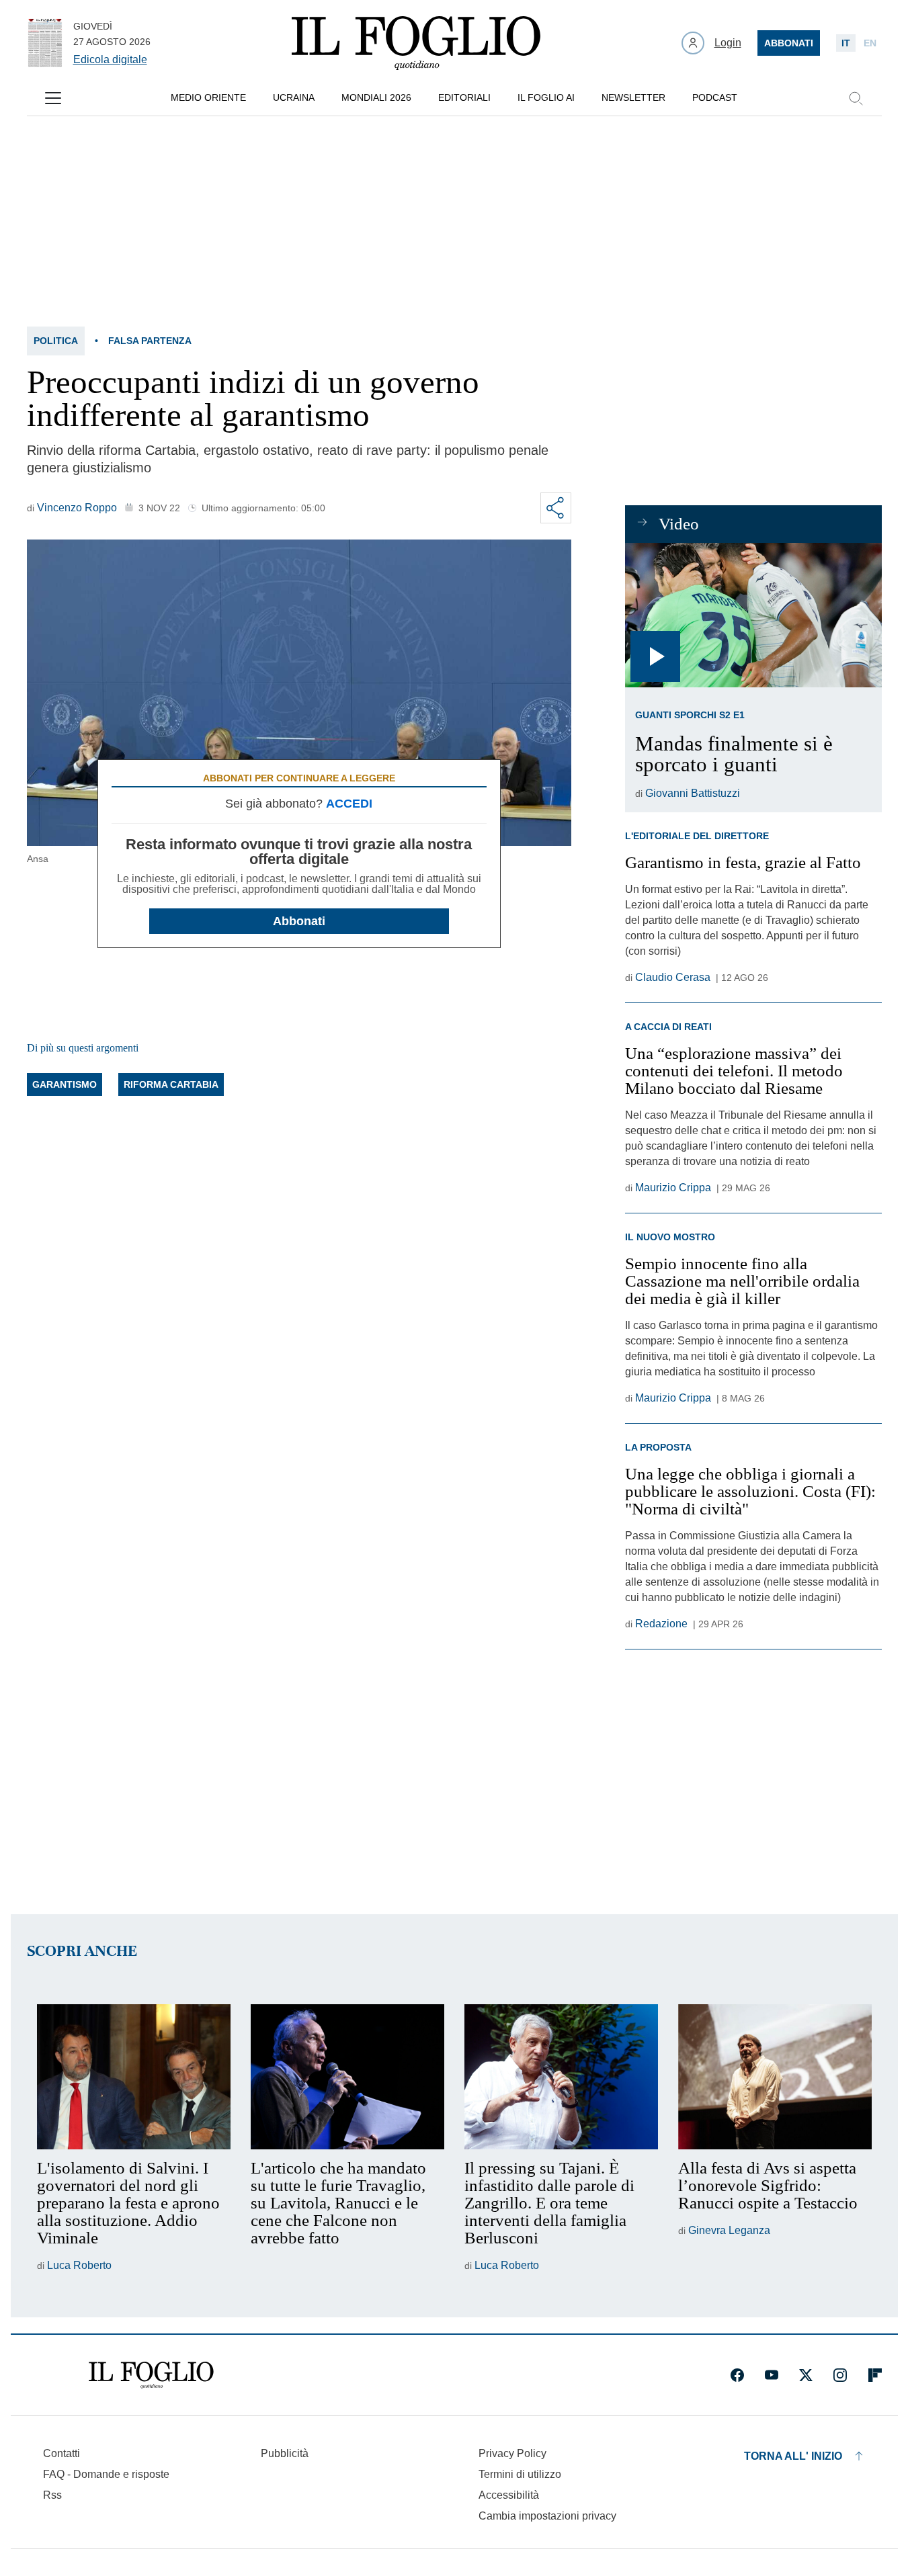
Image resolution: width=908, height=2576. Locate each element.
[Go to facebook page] (737, 2375)
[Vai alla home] (416, 43)
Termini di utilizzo (520, 2474)
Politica (56, 341)
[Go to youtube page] (772, 2375)
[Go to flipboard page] (875, 2375)
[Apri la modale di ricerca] (856, 98)
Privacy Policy (512, 2453)
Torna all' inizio (793, 2456)
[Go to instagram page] (840, 2375)
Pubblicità (285, 2453)
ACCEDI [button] (349, 804)
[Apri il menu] (53, 98)
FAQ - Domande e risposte (106, 2474)
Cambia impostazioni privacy (547, 2516)
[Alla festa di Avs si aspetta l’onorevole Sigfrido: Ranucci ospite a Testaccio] (775, 2077)
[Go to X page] (806, 2375)
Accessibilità (509, 2495)
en (870, 43)
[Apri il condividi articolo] (556, 508)
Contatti (61, 2453)
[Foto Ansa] (753, 615)
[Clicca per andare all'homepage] (151, 2375)
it (846, 43)
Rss (52, 2495)
